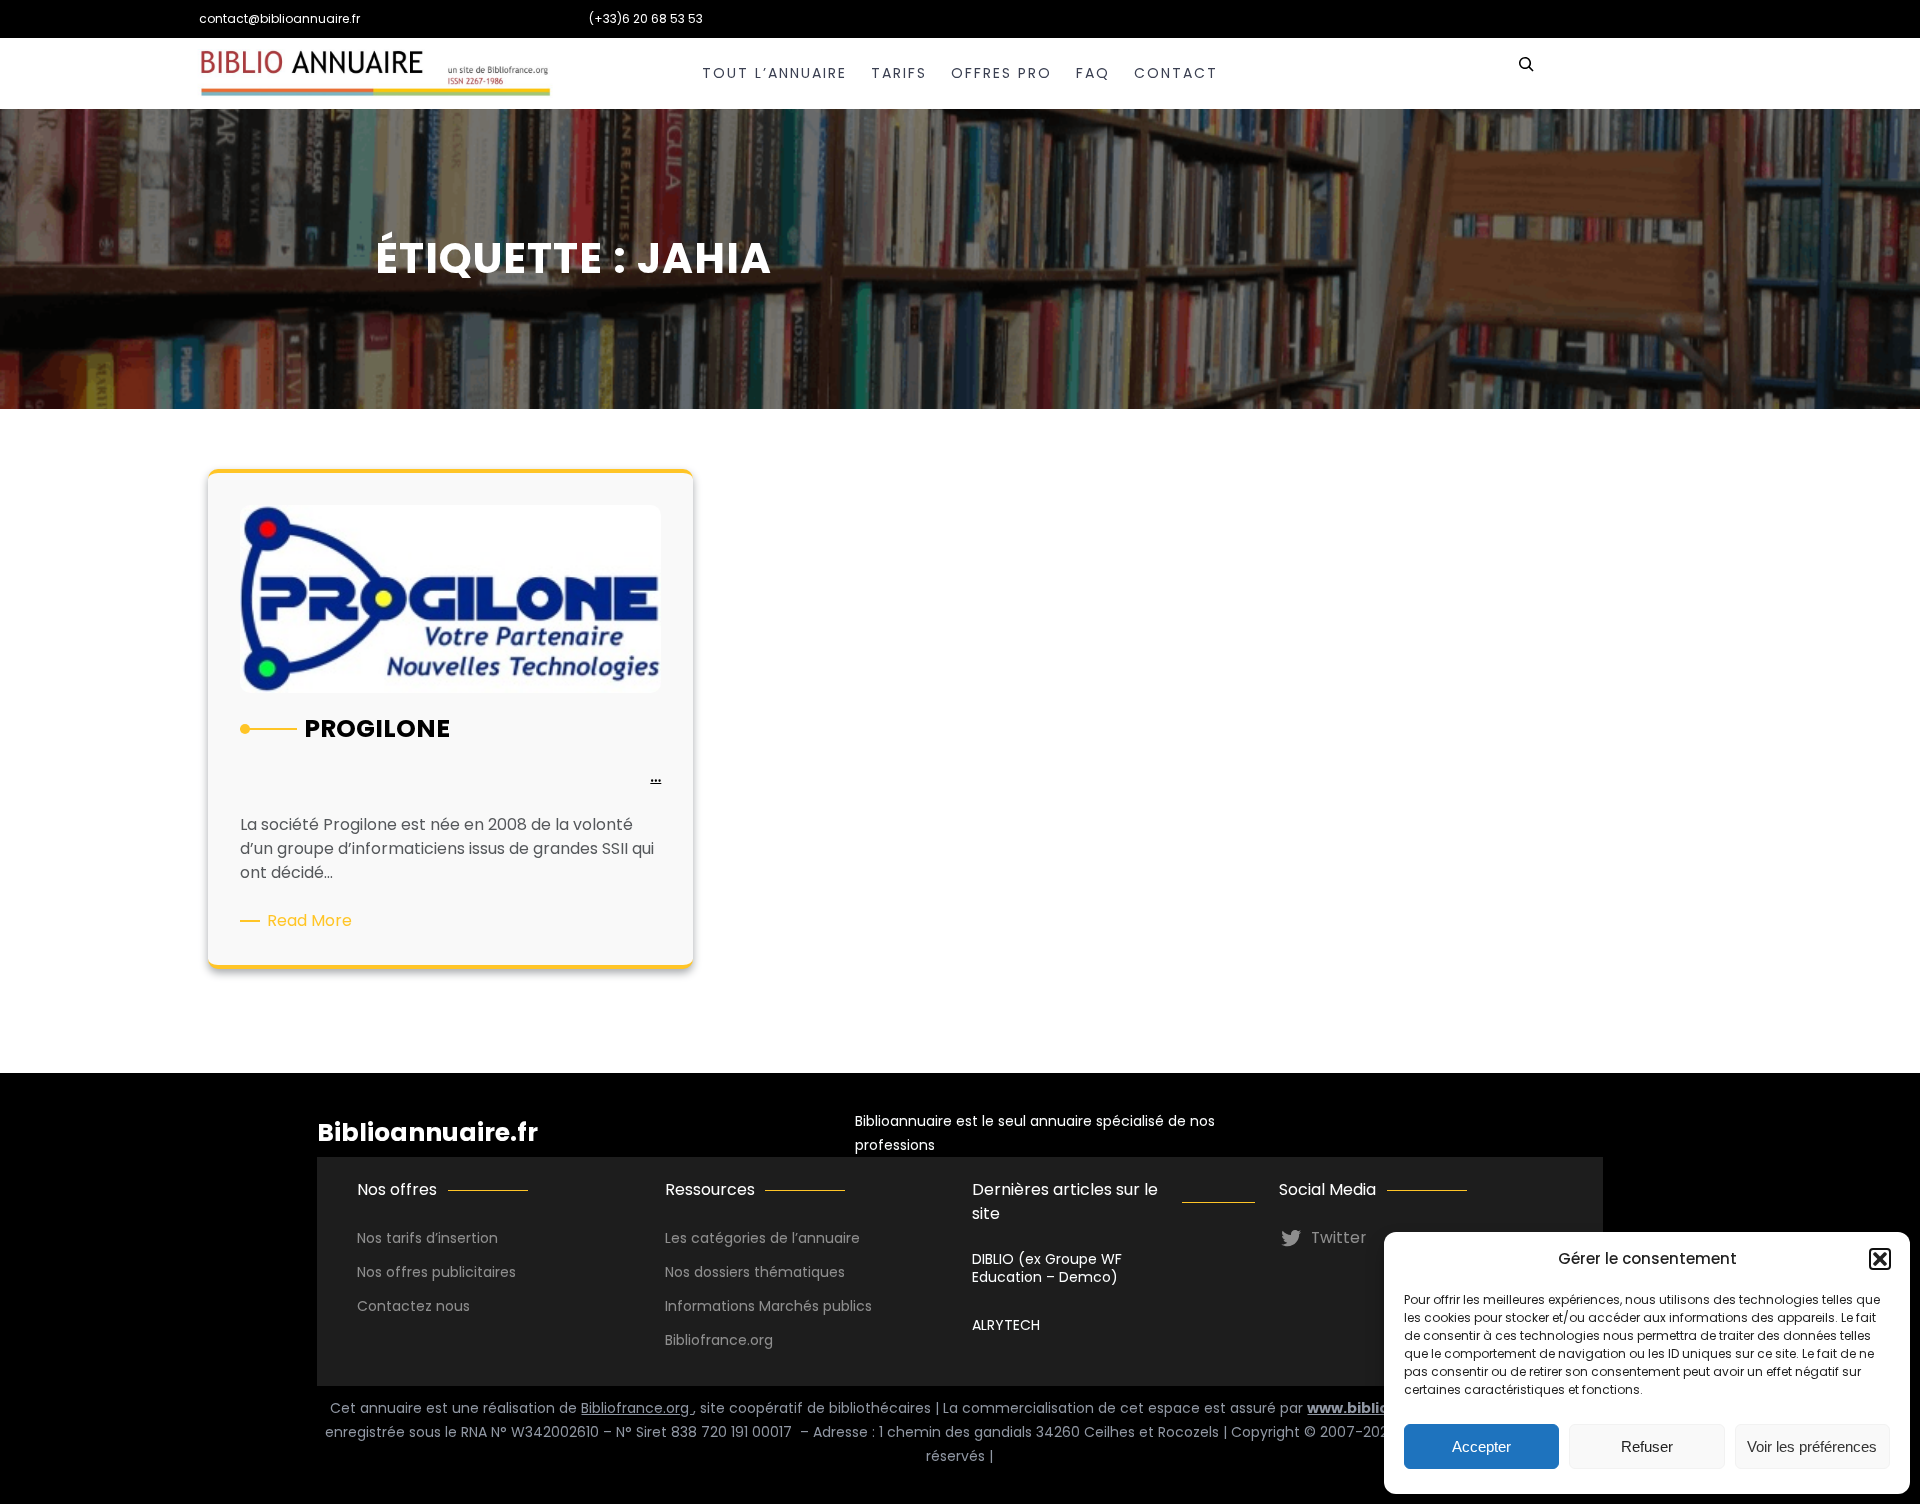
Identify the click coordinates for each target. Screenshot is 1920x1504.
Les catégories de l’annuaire (762, 1238)
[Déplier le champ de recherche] (1526, 73)
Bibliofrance (706, 1340)
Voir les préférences (1812, 1446)
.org (760, 1340)
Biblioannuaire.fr (427, 1132)
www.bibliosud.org (1377, 1408)
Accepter (1481, 1446)
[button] (1880, 1259)
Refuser (1647, 1446)
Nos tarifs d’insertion (427, 1238)
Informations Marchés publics (768, 1306)
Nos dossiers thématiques (755, 1272)
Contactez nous (413, 1306)
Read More (313, 921)
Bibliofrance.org (637, 1408)
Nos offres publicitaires (436, 1272)
